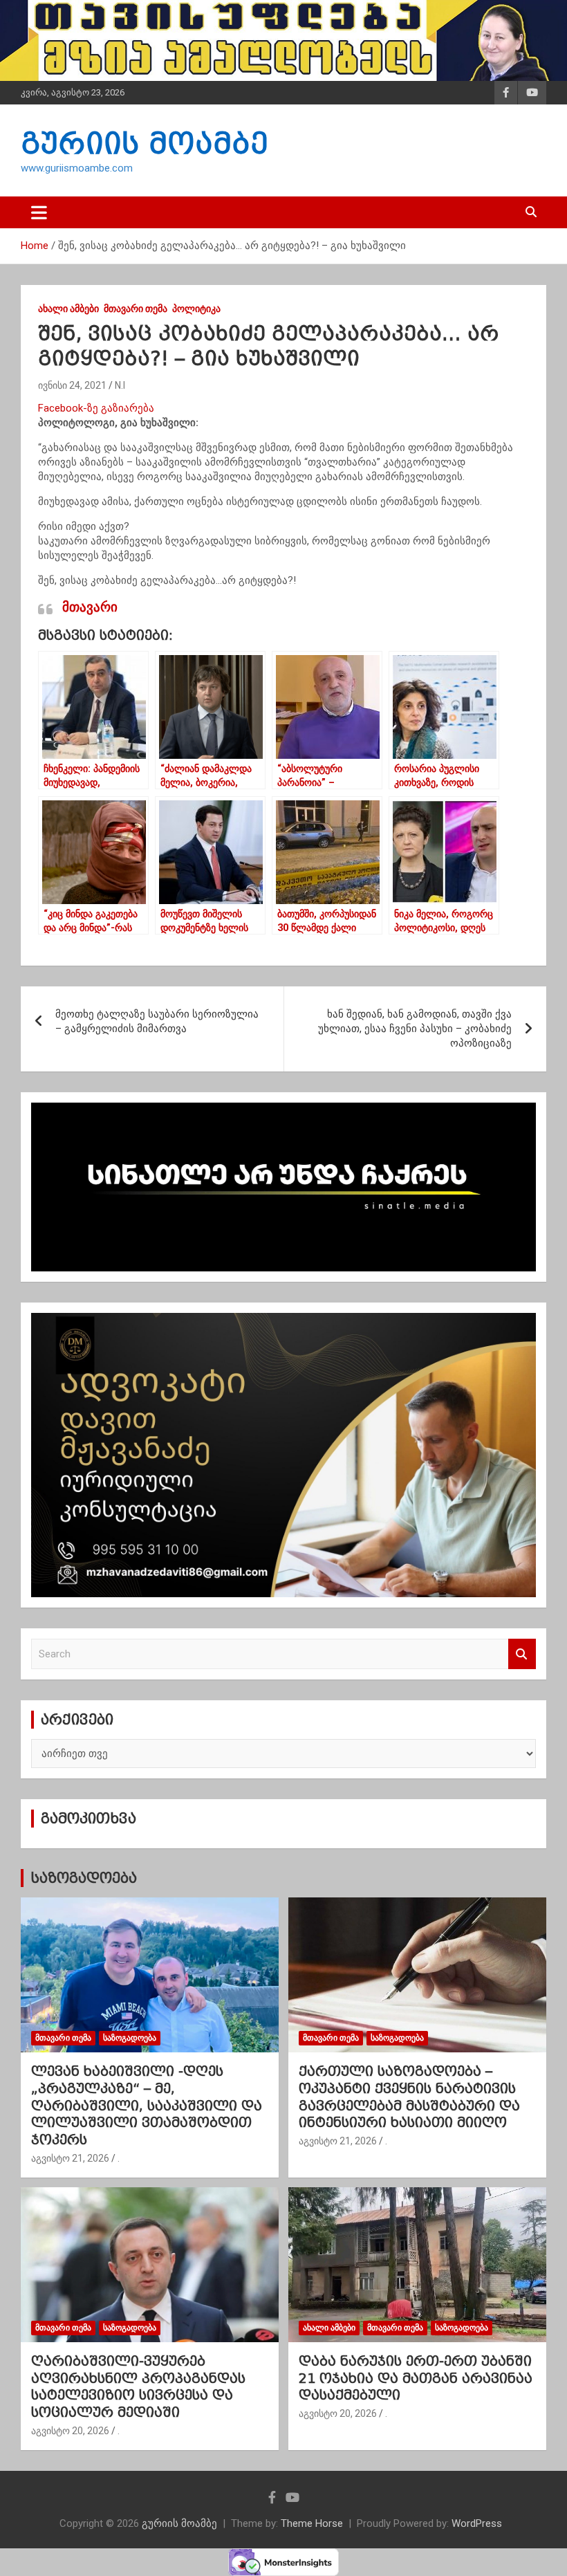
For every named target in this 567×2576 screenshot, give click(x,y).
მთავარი (90, 607)
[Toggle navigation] (39, 212)
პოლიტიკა (196, 309)
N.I (120, 385)
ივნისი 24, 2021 (72, 385)
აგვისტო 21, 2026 (70, 2158)
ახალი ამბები (68, 309)
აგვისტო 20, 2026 (70, 2431)
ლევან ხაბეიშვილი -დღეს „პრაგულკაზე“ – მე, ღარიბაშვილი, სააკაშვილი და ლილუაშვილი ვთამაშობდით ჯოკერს (147, 2105)
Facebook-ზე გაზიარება (96, 408)
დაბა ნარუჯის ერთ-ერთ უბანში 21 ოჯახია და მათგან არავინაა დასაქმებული (416, 2378)
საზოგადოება (84, 1878)
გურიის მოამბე (145, 143)
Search (522, 1654)
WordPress (477, 2523)
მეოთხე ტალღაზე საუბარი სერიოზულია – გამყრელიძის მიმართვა (157, 1021)
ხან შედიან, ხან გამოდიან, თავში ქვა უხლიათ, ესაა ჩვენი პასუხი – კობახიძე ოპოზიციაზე (415, 1029)
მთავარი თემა (136, 309)
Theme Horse (312, 2523)
